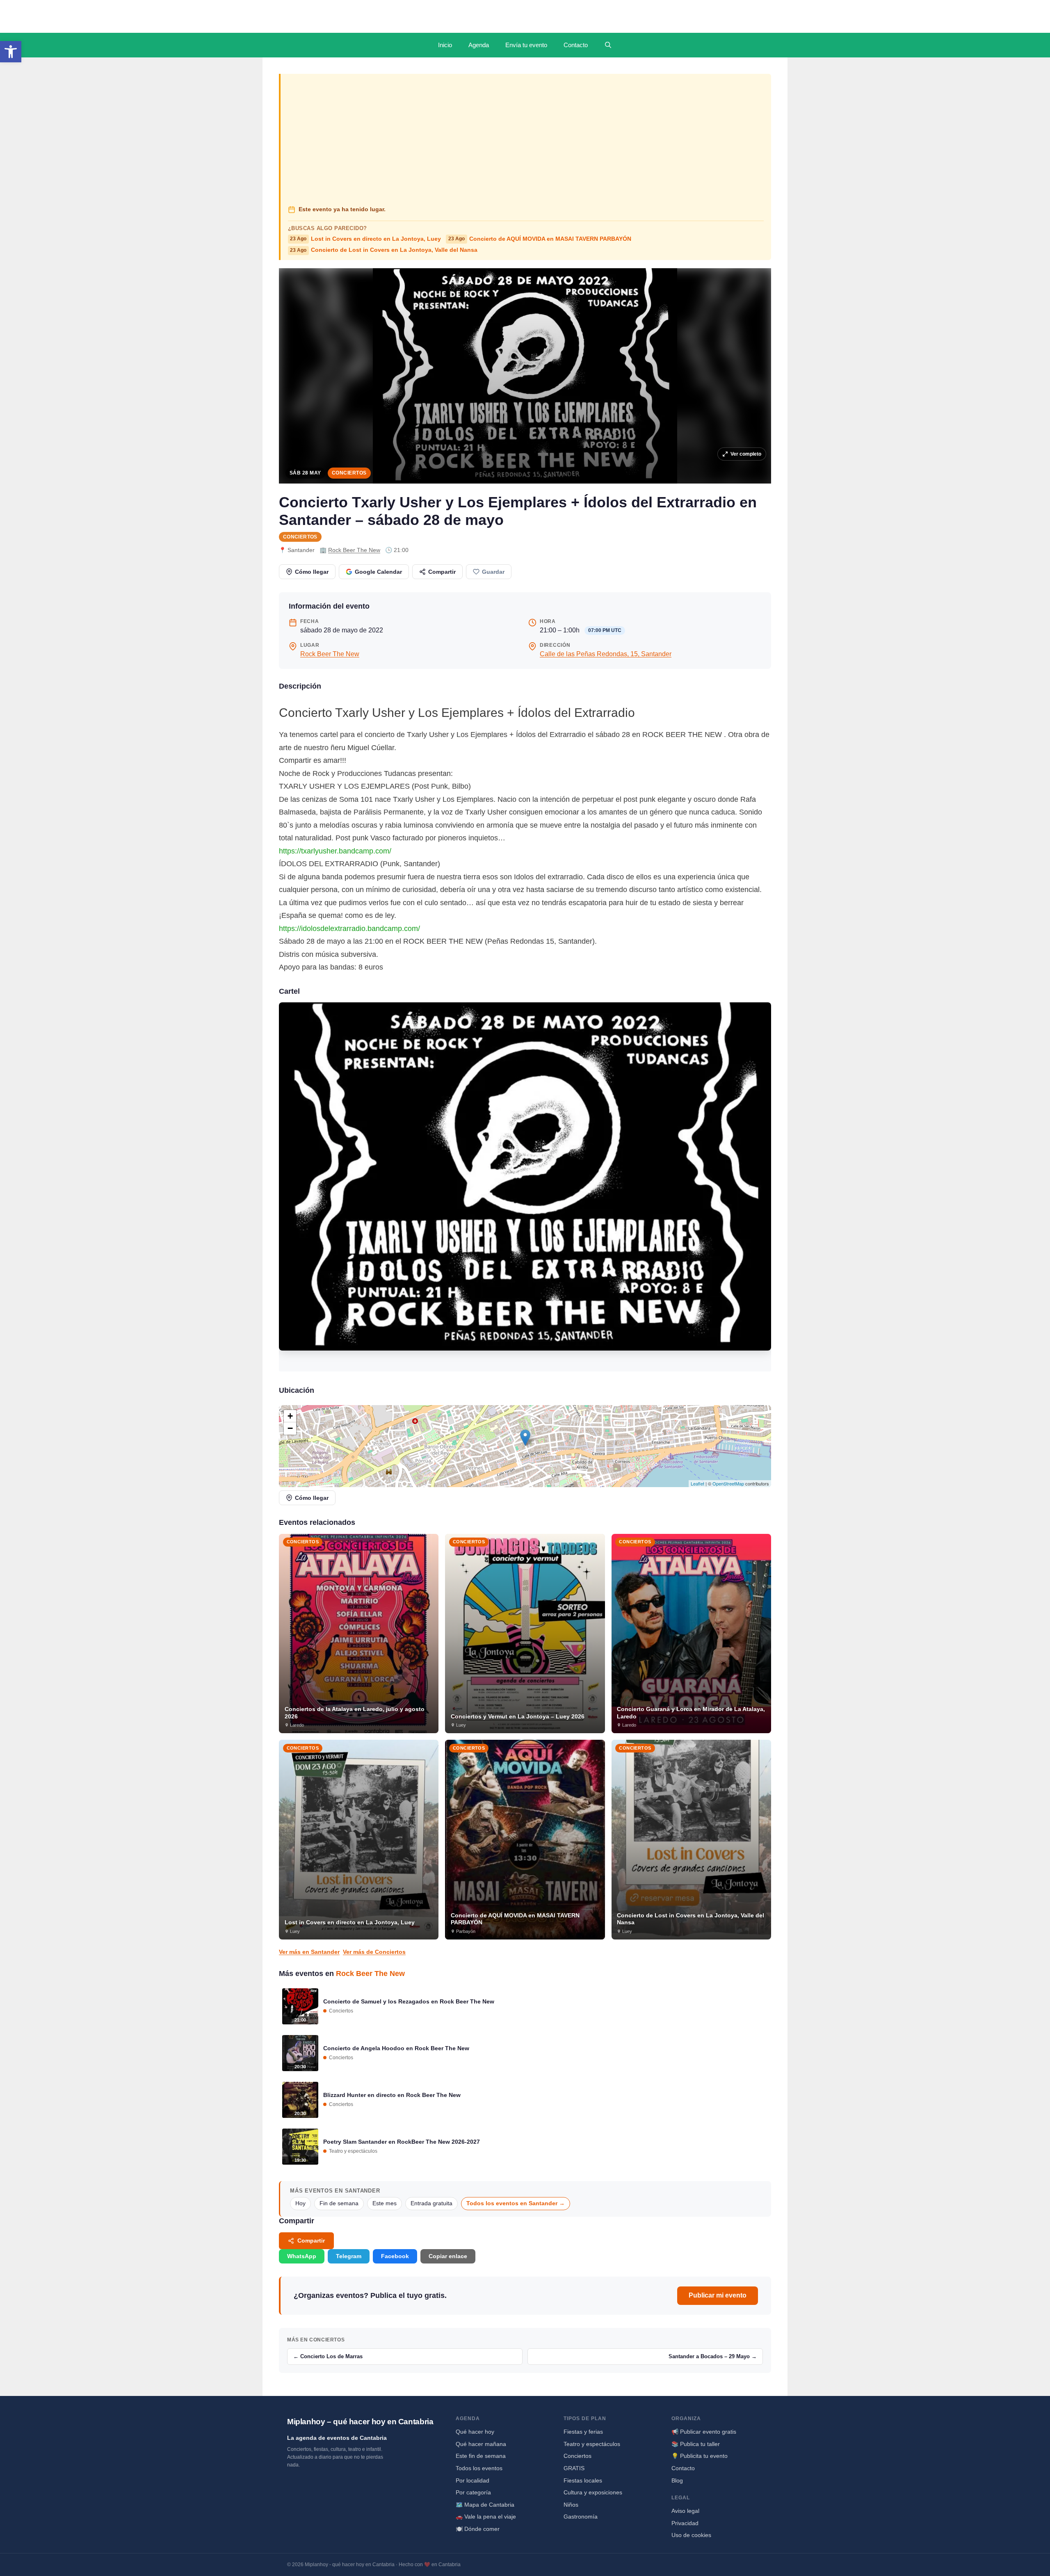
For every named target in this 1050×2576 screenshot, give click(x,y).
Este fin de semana (481, 2456)
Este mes (385, 2203)
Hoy (300, 2203)
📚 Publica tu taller (696, 2444)
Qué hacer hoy (475, 2432)
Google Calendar (378, 572)
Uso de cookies (691, 2535)
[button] (11, 52)
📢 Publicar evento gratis (704, 2432)
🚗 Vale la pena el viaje (486, 2517)
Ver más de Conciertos (374, 1952)
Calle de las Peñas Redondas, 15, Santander (606, 654)
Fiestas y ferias (583, 2432)
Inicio (445, 45)
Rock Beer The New (354, 550)
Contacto (576, 45)
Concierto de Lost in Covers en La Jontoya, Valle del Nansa (384, 250)
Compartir (442, 572)
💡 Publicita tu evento (700, 2456)
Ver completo (746, 454)
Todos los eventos (479, 2468)
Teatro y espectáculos (592, 2444)
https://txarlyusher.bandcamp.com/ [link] (335, 851)
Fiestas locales (583, 2480)
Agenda (479, 45)
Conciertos (349, 473)
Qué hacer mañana (481, 2444)
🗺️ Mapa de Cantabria (485, 2505)
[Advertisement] (526, 140)
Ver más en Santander (309, 1952)
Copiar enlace (448, 2256)
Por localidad (472, 2480)
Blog (677, 2480)
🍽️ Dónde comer (478, 2529)
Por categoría (473, 2492)
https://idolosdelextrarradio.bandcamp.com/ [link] (349, 929)
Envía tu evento (526, 45)
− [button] (290, 1428)
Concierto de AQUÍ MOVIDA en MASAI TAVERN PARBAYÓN (540, 239)
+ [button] (290, 1416)
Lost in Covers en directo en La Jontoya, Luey (365, 239)
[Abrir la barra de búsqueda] (608, 45)
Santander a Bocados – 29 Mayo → (713, 2356)
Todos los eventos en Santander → (516, 2203)
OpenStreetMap (728, 1483)
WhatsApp (302, 2256)
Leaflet (697, 1483)
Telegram (349, 2256)
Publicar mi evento (718, 2295)
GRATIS (574, 2468)
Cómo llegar (312, 572)
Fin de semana (339, 2203)
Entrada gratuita (431, 2203)
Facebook (395, 2256)
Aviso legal (685, 2511)
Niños (571, 2505)
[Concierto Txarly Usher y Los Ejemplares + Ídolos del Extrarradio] (525, 1187)
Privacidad (685, 2523)
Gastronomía (581, 2517)
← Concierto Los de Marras (328, 2356)
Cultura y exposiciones (593, 2492)
